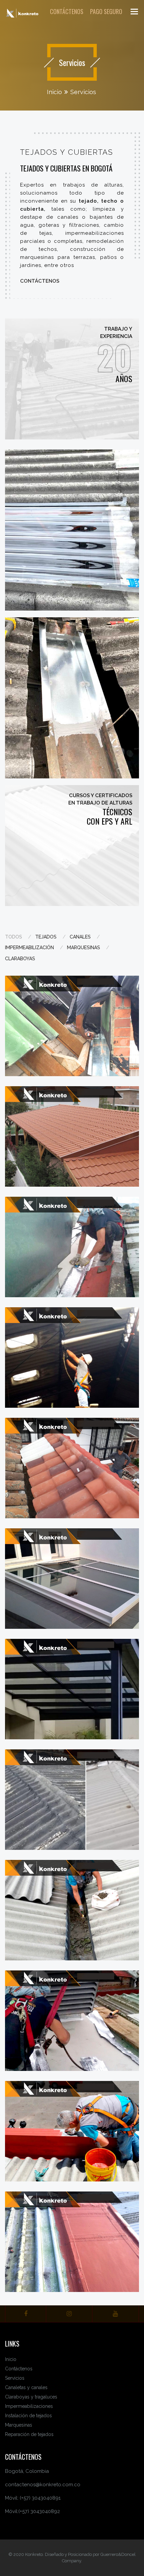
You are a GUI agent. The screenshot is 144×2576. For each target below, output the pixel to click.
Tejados (46, 937)
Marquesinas (84, 948)
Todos (14, 937)
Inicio (54, 92)
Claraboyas (20, 959)
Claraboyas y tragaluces (31, 2397)
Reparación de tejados (29, 2434)
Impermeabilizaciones (29, 2406)
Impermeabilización (29, 948)
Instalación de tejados (28, 2416)
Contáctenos (40, 281)
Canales (80, 937)
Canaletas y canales (26, 2387)
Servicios (83, 92)
